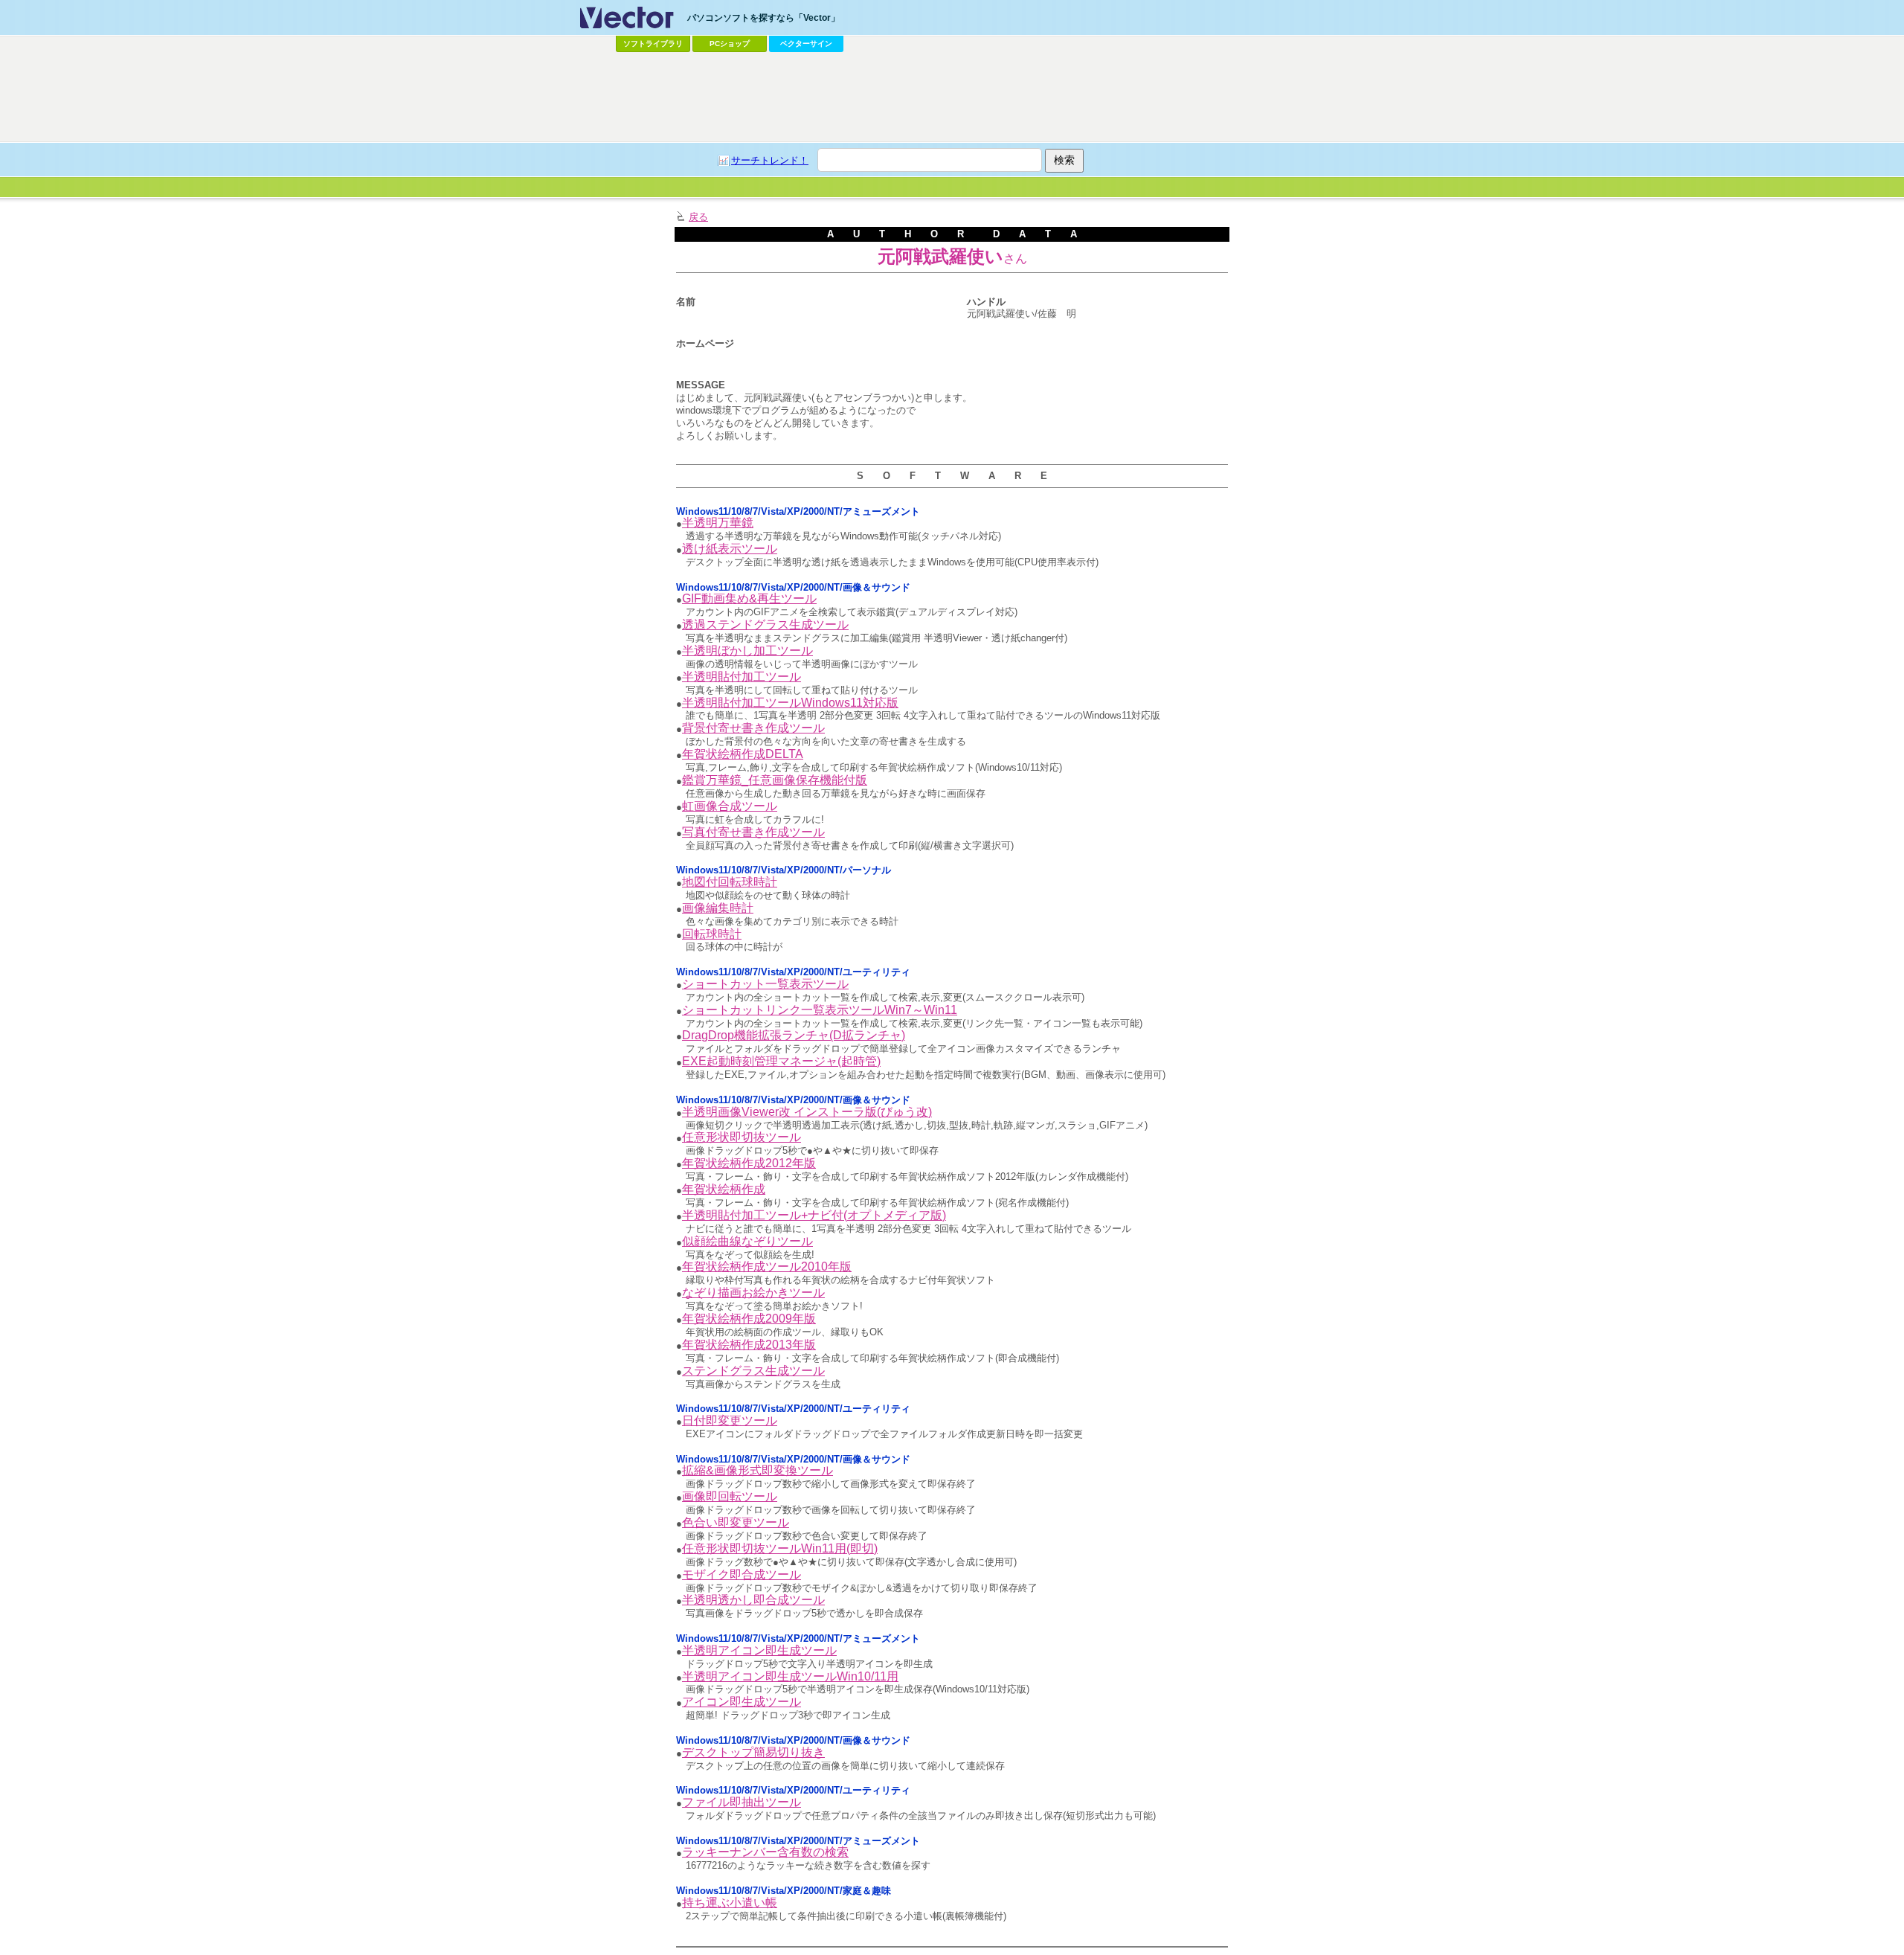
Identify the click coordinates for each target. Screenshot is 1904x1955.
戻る (698, 217)
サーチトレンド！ (770, 160)
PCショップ (730, 44)
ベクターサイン (806, 44)
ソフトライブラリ (653, 44)
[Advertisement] (952, 97)
